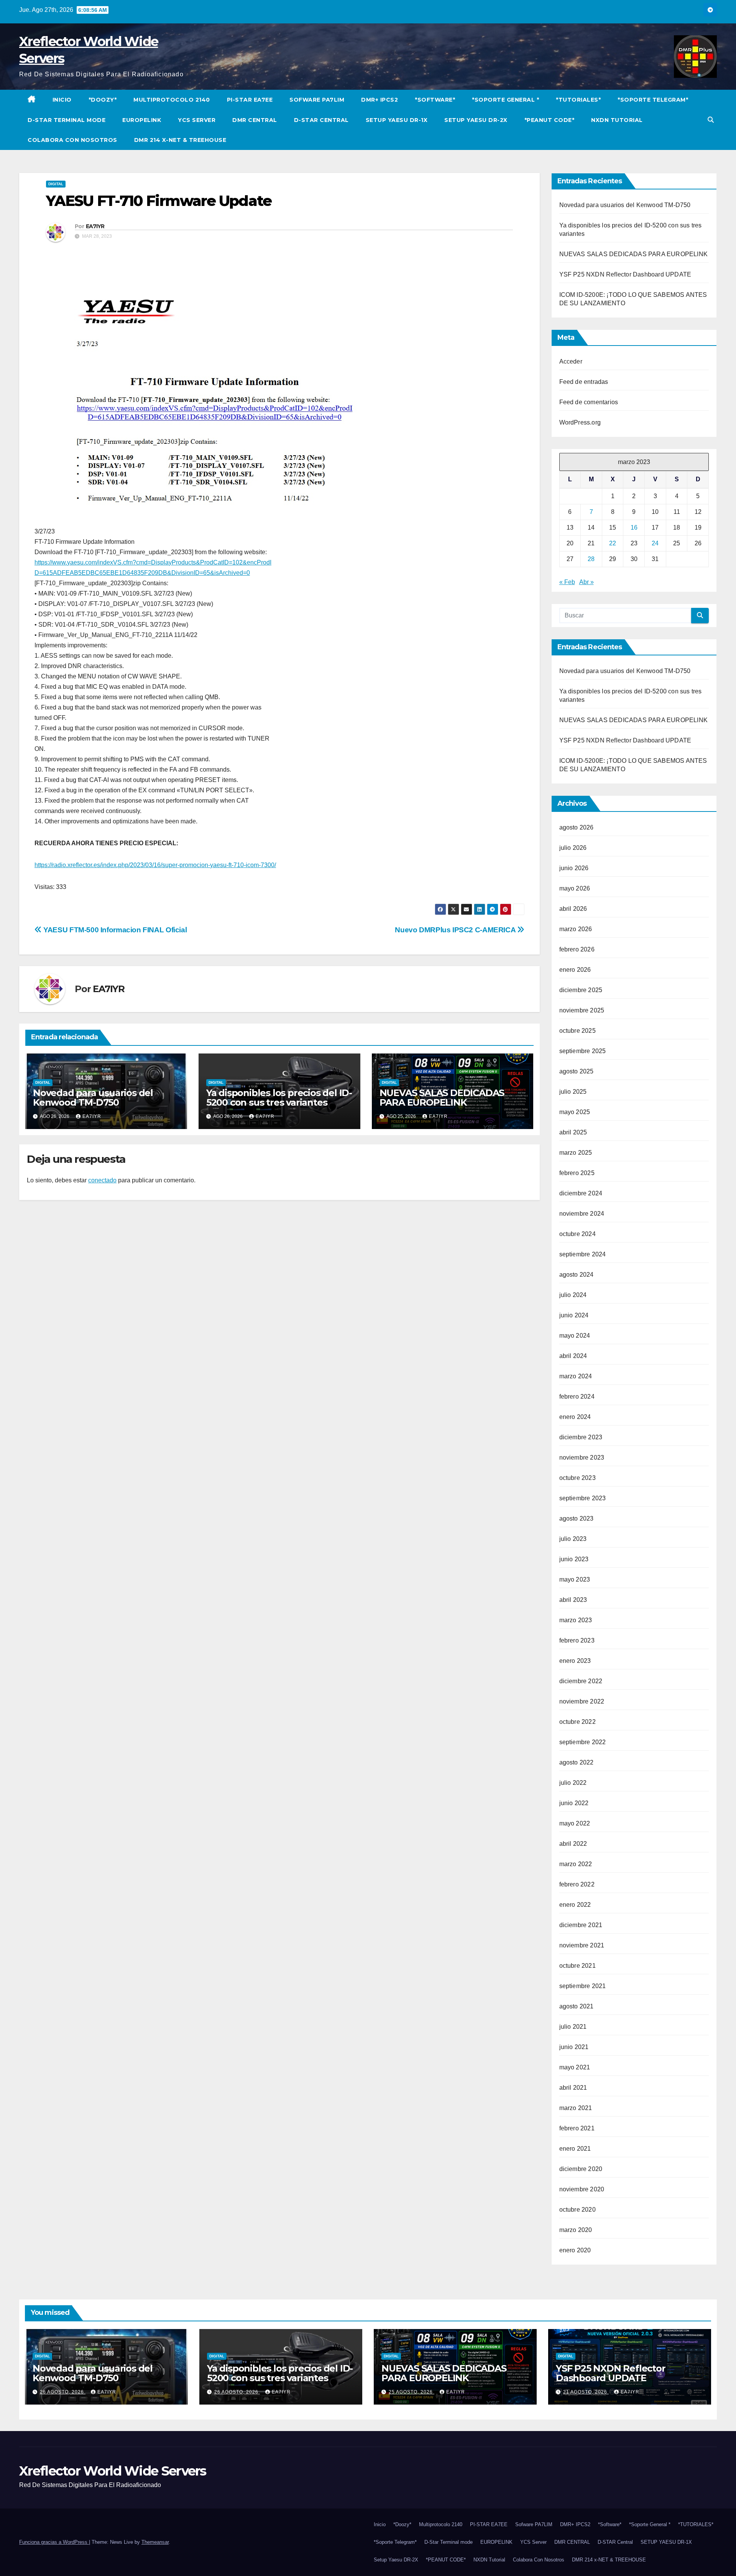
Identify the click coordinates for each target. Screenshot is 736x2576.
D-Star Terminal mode (67, 120)
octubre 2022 (577, 1722)
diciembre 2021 (581, 1925)
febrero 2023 (577, 1640)
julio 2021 (573, 2027)
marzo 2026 (576, 929)
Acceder (571, 361)
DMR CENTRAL (255, 120)
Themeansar (155, 2542)
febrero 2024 (577, 1397)
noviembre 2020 (582, 2189)
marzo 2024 (576, 1376)
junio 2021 (574, 2047)
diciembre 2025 (581, 990)
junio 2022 (574, 1803)
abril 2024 (573, 1356)
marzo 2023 (576, 1620)
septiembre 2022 (583, 1742)
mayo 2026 (575, 888)
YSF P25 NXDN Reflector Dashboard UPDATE (625, 274)
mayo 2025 (575, 1112)
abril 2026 (573, 909)
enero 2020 (575, 2250)
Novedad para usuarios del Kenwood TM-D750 (93, 1098)
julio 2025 (573, 1092)
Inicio (62, 100)
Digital (56, 184)
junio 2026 (574, 868)
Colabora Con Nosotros (72, 140)
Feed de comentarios (589, 402)
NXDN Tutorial (617, 120)
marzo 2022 (576, 1864)
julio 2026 (573, 848)
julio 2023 (573, 1539)
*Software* (435, 100)
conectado (102, 1180)
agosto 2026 (577, 827)
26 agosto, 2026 (63, 2392)
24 (655, 543)
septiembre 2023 (583, 1498)
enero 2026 (575, 970)
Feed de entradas (584, 382)
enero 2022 (575, 1905)
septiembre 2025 (583, 1051)
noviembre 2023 (582, 1458)
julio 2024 (573, 1295)
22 (613, 543)
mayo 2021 (575, 2067)
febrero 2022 (577, 1884)
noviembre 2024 (582, 1214)
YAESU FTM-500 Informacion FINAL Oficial (114, 930)
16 (634, 528)
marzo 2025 (576, 1153)
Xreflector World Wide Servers (113, 2471)
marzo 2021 (576, 2108)
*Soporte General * (505, 100)
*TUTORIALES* (578, 100)
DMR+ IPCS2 (379, 100)
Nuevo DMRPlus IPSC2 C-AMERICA (456, 930)
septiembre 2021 (583, 1986)
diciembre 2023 (581, 1437)
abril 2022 (573, 1844)
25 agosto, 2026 (412, 2392)
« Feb (567, 582)
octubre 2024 (577, 1234)
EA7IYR (95, 226)
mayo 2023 (575, 1579)
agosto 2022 (577, 1762)
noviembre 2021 (582, 1945)
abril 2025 (573, 1132)
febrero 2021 (577, 2128)
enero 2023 (575, 1661)
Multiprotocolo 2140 (172, 100)
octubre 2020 (577, 2210)
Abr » (586, 582)
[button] (711, 120)
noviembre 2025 (582, 1010)
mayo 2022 (575, 1823)
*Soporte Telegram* (653, 100)
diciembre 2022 (581, 1681)
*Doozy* (103, 100)
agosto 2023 (577, 1518)
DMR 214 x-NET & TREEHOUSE (180, 140)
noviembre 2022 (582, 1701)
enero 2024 (575, 1417)
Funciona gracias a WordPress (54, 2542)
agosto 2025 (577, 1071)
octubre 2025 (577, 1031)
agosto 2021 (577, 2006)
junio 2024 (574, 1315)
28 (591, 559)
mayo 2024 (575, 1336)
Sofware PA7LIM (317, 100)
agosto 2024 (577, 1275)
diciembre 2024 (581, 1193)
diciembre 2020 (581, 2169)
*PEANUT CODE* (550, 120)
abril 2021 (573, 2088)
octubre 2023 (577, 1478)
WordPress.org (580, 422)
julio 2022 (573, 1783)
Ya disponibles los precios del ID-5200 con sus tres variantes (279, 1098)
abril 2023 (573, 1600)
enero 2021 (575, 2149)
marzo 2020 (576, 2230)
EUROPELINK (142, 120)
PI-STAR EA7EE (250, 100)
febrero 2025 (577, 1173)
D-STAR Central (321, 120)
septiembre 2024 (583, 1254)
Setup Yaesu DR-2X (476, 120)
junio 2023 (574, 1559)
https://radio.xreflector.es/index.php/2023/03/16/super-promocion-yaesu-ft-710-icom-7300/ (155, 865)
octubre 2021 (577, 1966)
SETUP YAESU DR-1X (397, 120)
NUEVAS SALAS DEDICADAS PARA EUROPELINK (442, 1098)
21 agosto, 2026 (586, 2392)
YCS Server (197, 120)
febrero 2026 (577, 949)
